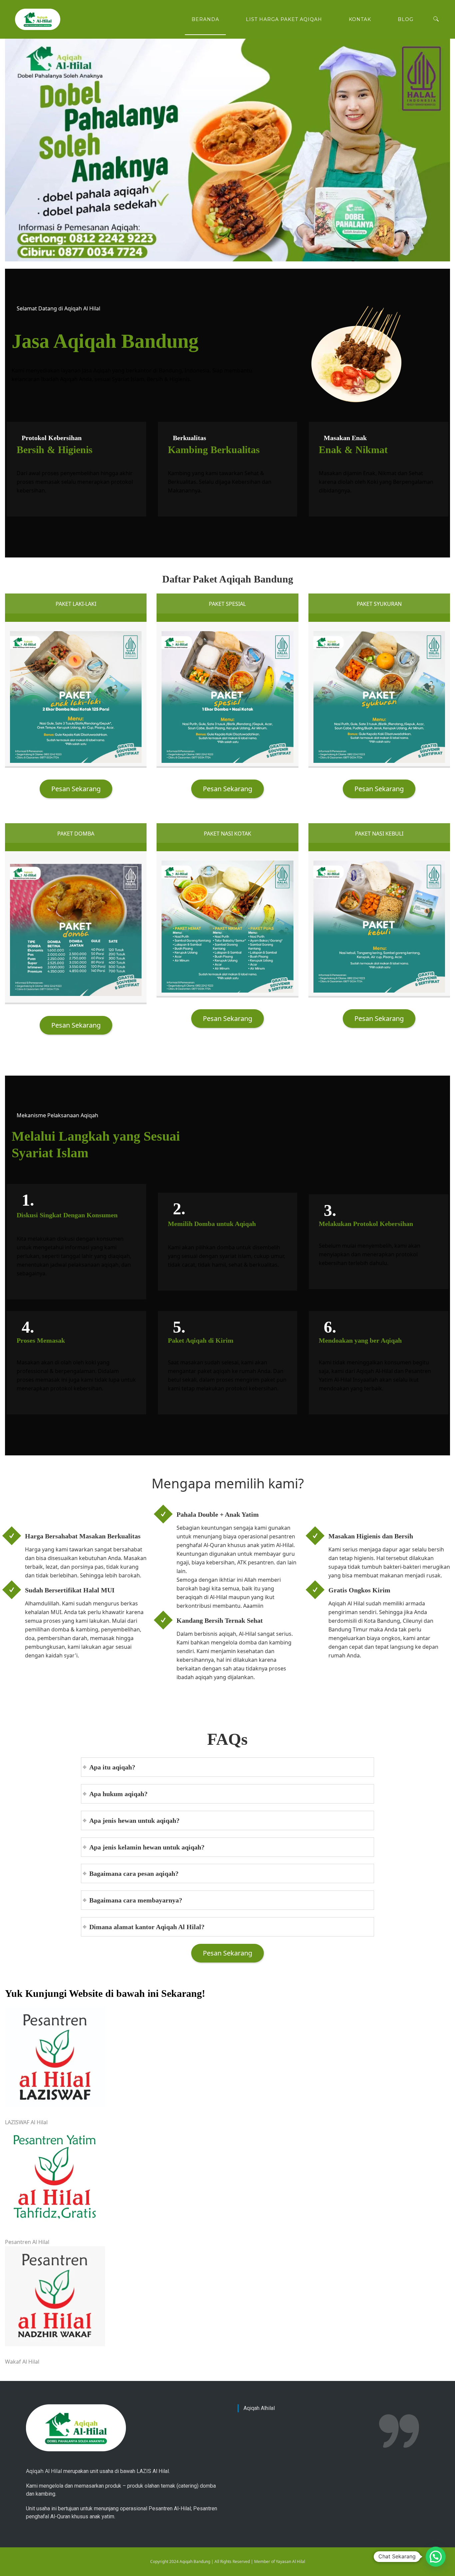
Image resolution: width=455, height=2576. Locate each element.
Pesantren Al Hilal (27, 2242)
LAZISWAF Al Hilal (26, 2122)
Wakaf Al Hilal (22, 2362)
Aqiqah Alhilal (259, 2408)
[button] (436, 2557)
